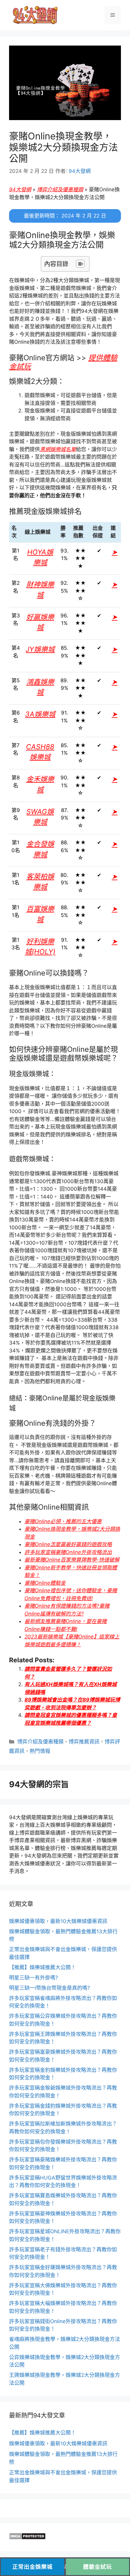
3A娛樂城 (40, 714)
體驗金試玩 (97, 2567)
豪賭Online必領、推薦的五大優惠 (63, 1521)
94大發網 (20, 189)
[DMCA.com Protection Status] (27, 2538)
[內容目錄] (80, 264)
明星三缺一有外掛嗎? (34, 1978)
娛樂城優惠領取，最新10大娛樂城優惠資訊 (58, 1921)
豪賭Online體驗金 (45, 1583)
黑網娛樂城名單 (58, 449)
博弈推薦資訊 (84, 1742)
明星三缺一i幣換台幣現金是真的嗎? (50, 1988)
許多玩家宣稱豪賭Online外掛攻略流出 (68, 1552)
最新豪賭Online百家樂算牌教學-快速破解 (72, 1560)
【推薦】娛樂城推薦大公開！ (42, 1967)
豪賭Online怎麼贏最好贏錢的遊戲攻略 (68, 1544)
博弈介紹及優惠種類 (60, 189)
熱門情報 (40, 1751)
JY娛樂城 (40, 649)
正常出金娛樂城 (32, 2567)
